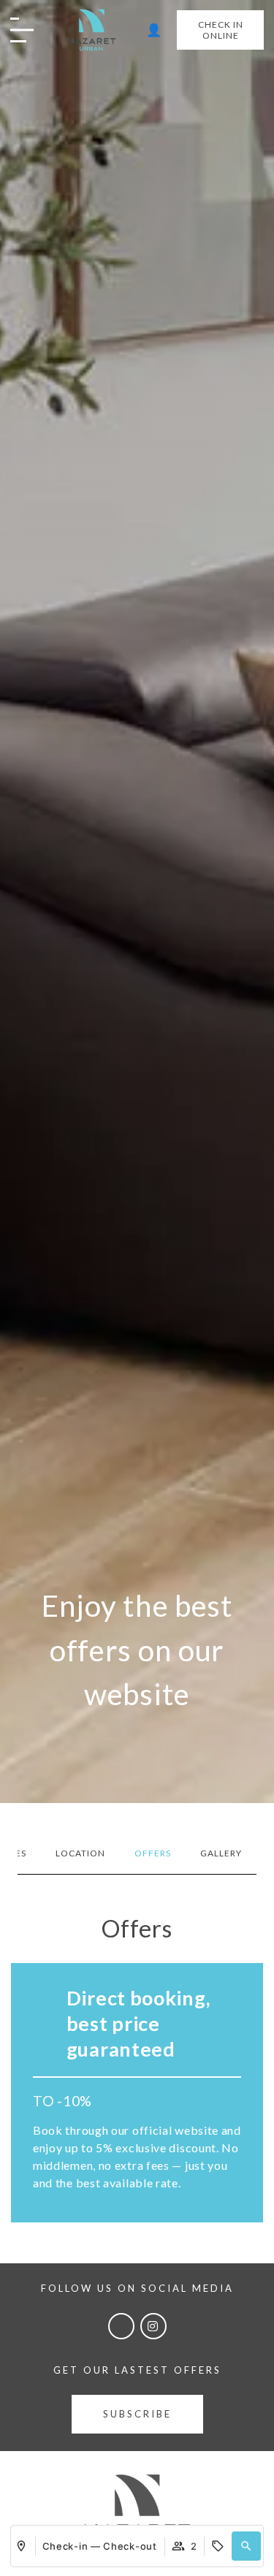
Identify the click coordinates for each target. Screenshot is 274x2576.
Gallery (221, 1853)
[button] (246, 2546)
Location (80, 1853)
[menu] (33, 31)
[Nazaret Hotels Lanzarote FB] (121, 2326)
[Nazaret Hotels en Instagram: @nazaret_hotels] (153, 2326)
